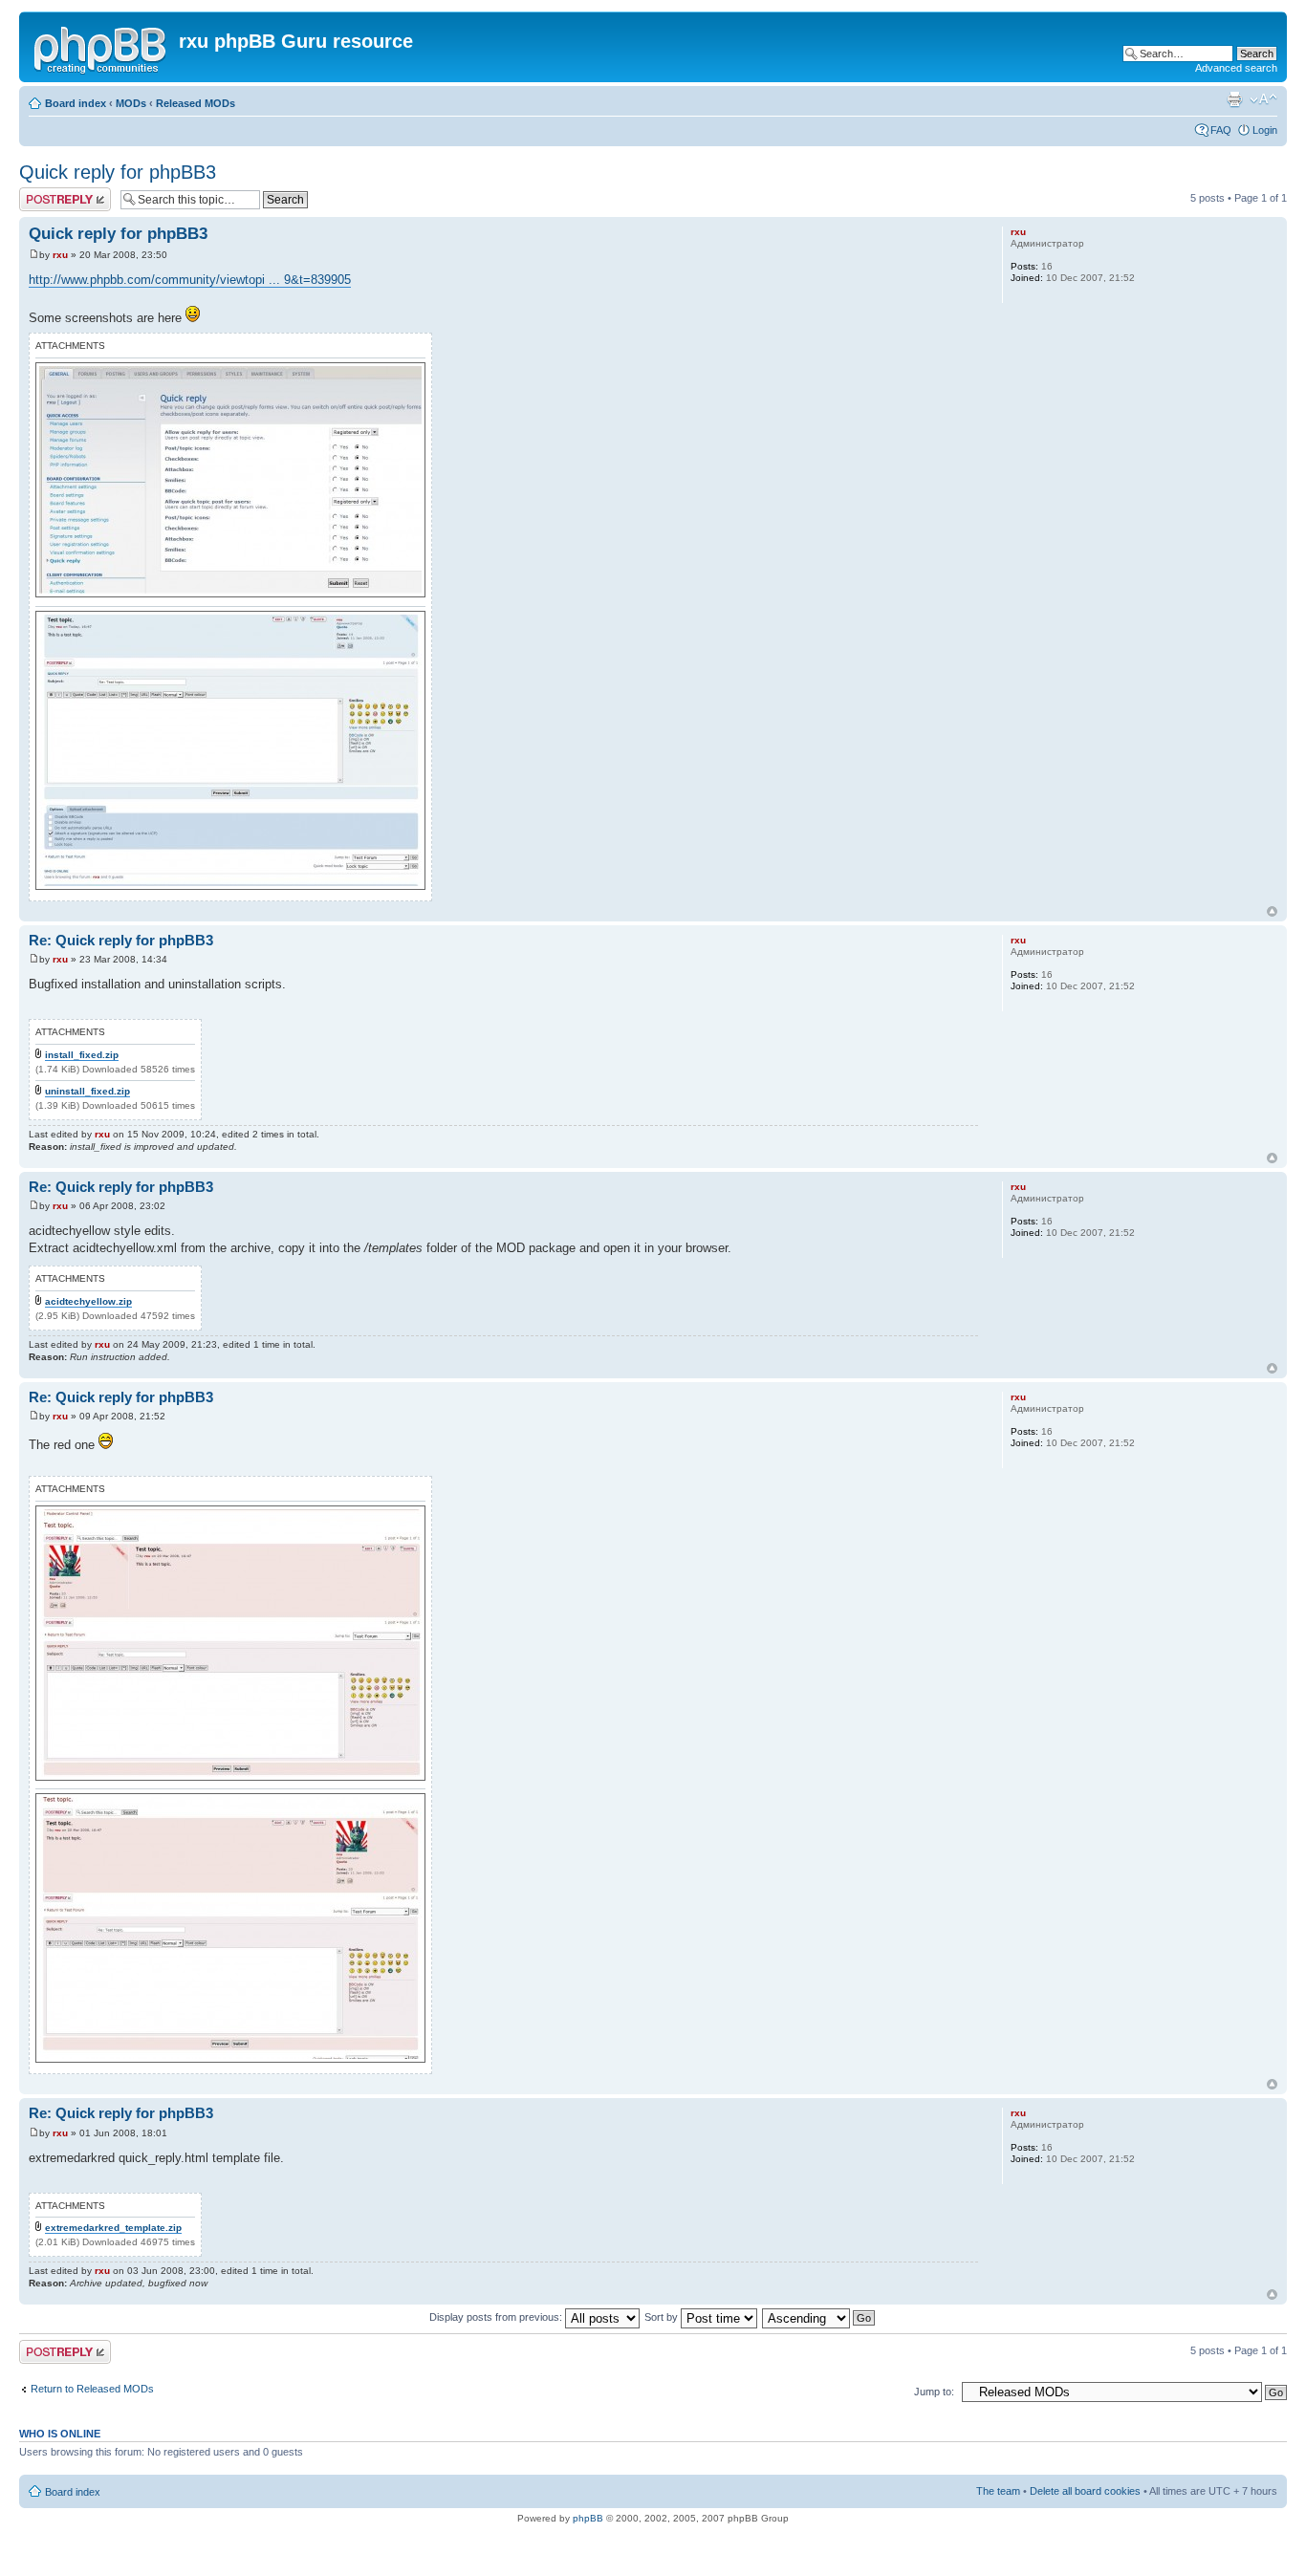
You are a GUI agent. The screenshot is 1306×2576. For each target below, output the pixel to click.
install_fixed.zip (82, 1055)
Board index (76, 103)
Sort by (663, 2317)
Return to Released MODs (92, 2389)
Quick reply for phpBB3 (118, 172)
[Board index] (101, 47)
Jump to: (934, 2392)
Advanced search (1236, 68)
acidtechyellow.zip (88, 1301)
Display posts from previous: (497, 2317)
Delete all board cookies (1085, 2491)
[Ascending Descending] (819, 2317)
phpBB (588, 2518)
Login (1265, 130)
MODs (131, 103)
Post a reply (47, 193)
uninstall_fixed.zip (87, 1091)
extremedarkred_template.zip (113, 2228)
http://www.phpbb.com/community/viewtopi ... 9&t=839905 (190, 280)
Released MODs (196, 103)
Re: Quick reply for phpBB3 (121, 940)
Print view (1234, 99)
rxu (60, 255)
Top (1272, 911)
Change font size (1263, 99)
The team (998, 2491)
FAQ (1221, 130)
